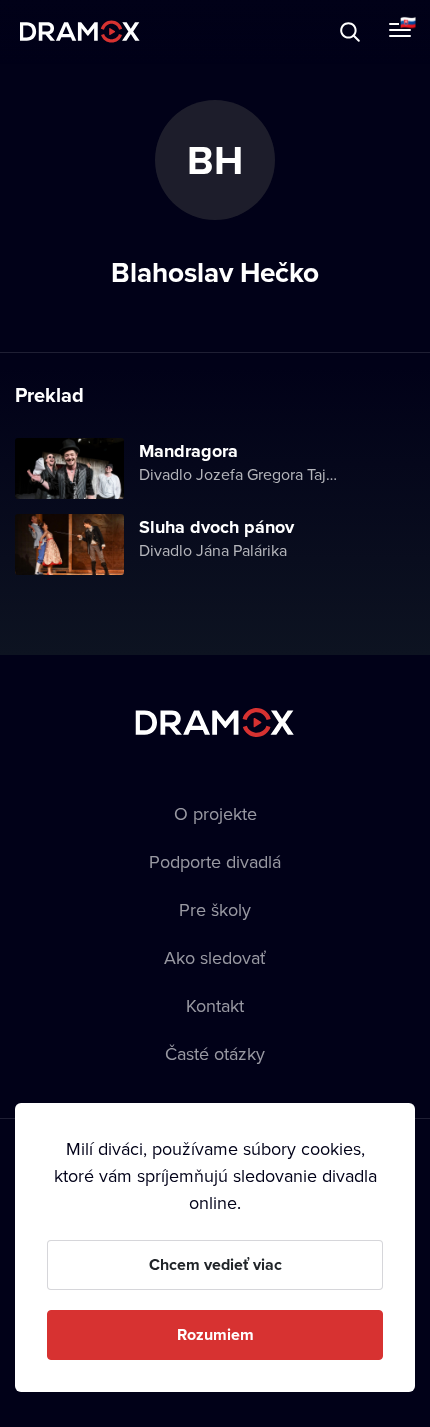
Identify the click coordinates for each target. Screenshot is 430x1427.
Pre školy (215, 909)
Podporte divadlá (215, 861)
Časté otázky (215, 1053)
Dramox (80, 31)
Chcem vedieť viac (215, 1264)
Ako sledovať (215, 957)
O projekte (215, 813)
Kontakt (215, 1005)
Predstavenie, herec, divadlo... (201, 31)
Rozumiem (215, 1334)
